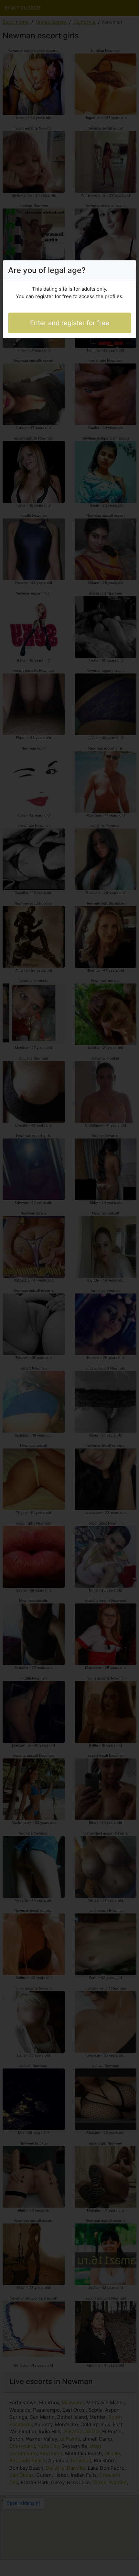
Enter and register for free (70, 323)
